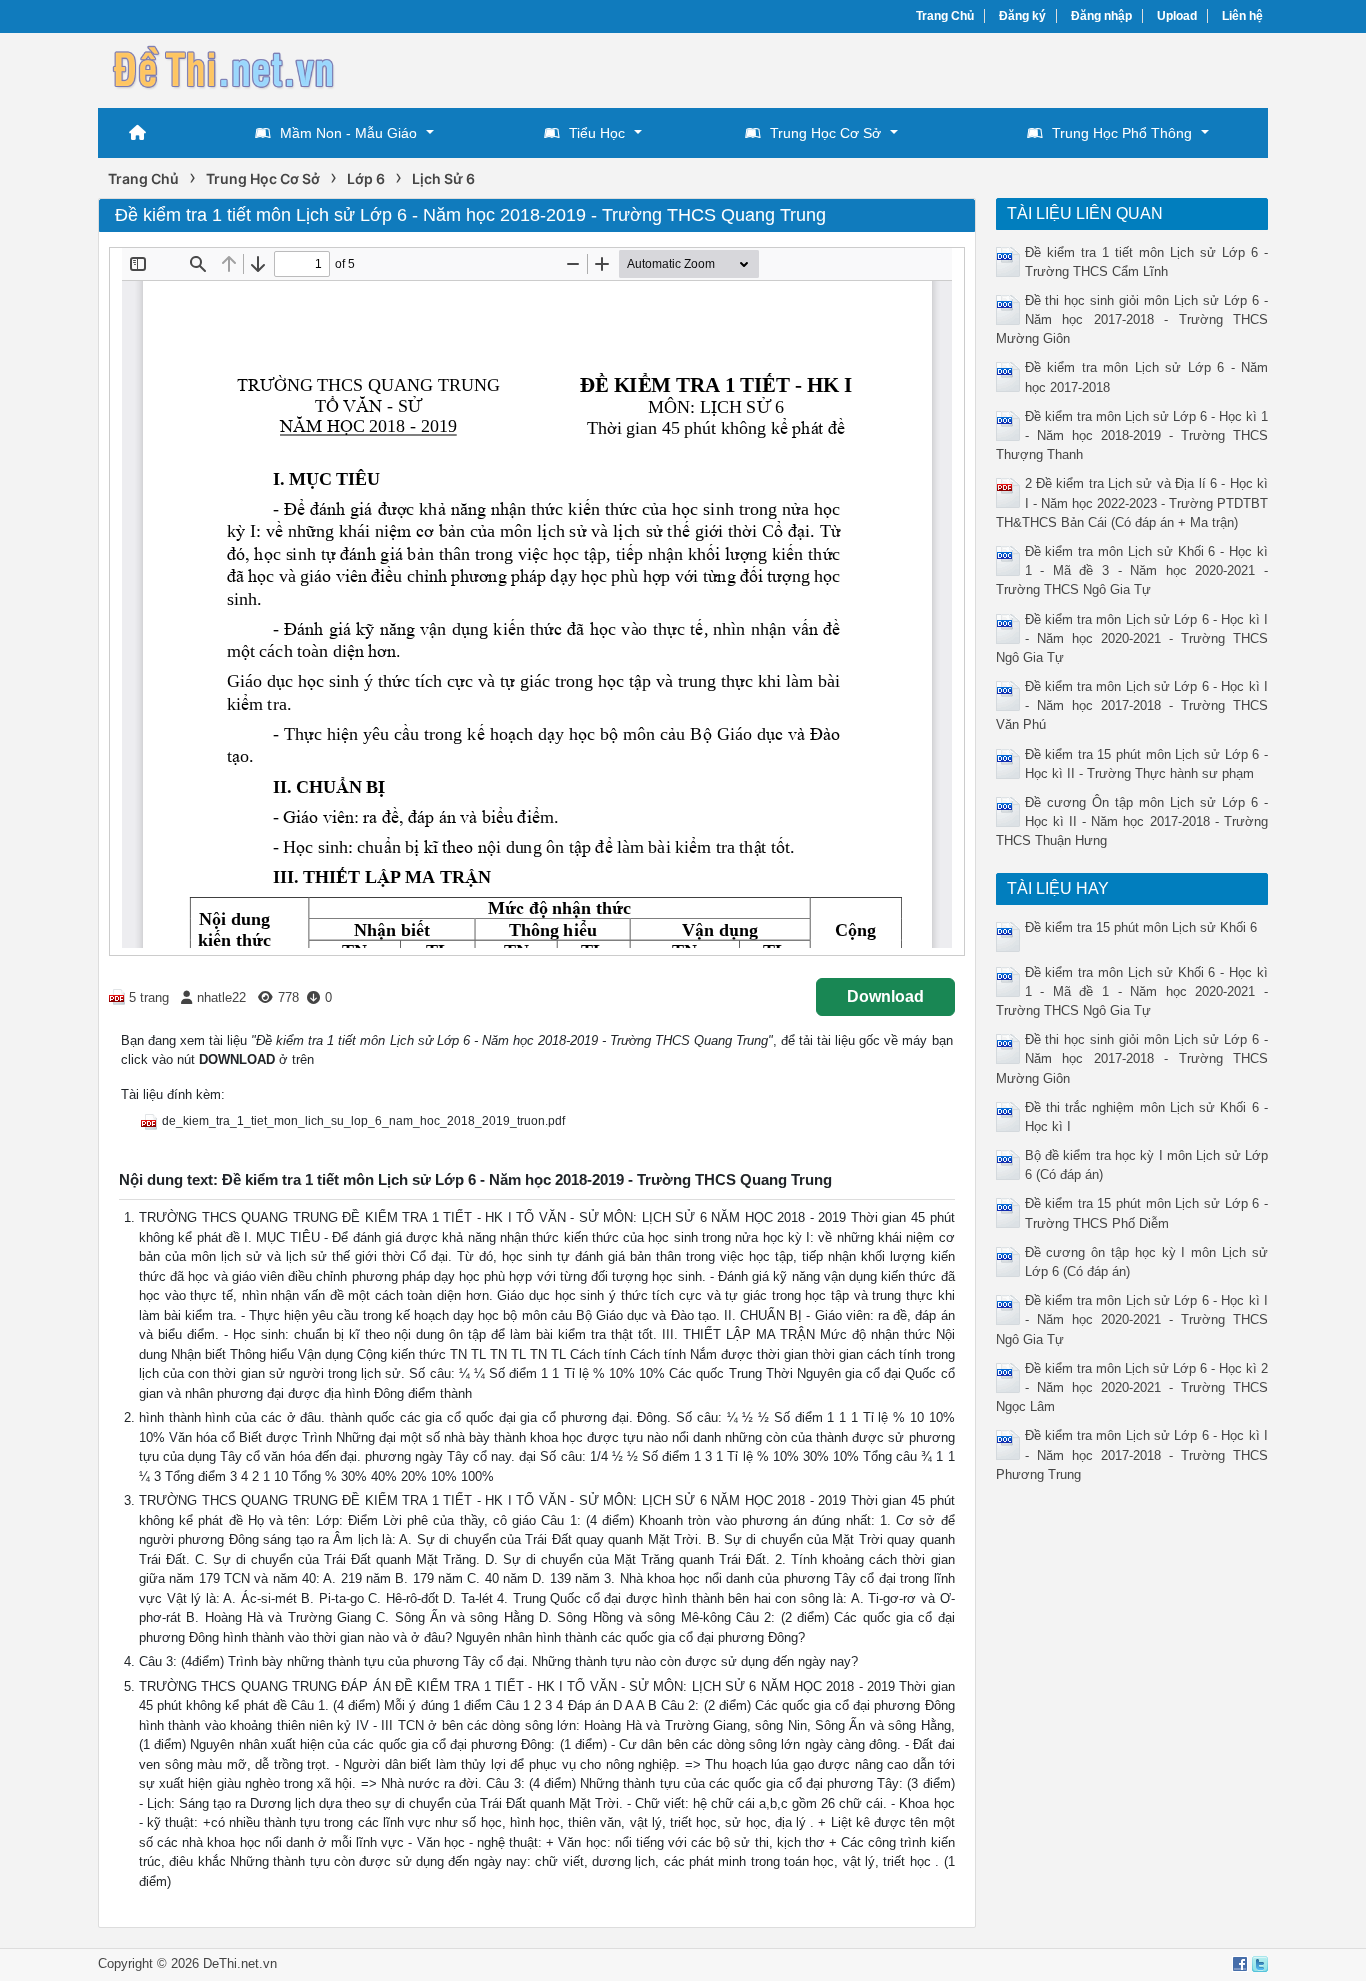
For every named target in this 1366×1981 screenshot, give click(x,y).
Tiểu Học (597, 133)
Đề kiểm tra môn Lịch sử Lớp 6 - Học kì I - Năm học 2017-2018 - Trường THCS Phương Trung (1132, 1454)
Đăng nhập (1101, 16)
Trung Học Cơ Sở (825, 133)
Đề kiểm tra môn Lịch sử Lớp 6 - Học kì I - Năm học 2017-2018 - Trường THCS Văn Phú (1132, 705)
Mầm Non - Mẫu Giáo (348, 133)
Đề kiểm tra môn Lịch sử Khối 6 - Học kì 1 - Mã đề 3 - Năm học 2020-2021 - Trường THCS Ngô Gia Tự (1132, 570)
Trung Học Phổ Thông (1122, 133)
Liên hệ (1242, 16)
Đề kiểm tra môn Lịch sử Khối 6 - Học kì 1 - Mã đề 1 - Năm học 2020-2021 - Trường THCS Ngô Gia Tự (1132, 991)
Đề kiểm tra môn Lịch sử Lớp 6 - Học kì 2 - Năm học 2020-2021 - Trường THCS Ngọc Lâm (1132, 1387)
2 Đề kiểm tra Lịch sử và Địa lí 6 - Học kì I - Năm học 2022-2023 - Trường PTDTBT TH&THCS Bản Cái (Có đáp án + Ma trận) (1132, 502)
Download (885, 996)
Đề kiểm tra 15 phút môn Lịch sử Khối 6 (1141, 927)
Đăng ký (1022, 16)
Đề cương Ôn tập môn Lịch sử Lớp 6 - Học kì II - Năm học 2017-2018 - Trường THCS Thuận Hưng (1132, 821)
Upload (1177, 16)
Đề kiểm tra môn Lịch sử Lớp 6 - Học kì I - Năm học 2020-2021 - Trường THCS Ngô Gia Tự (1132, 638)
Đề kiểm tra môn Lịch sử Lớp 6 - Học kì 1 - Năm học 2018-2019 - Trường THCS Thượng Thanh (1132, 435)
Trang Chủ (945, 16)
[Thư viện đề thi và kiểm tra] (223, 67)
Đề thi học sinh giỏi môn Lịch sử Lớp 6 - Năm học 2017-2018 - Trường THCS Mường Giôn (1132, 319)
